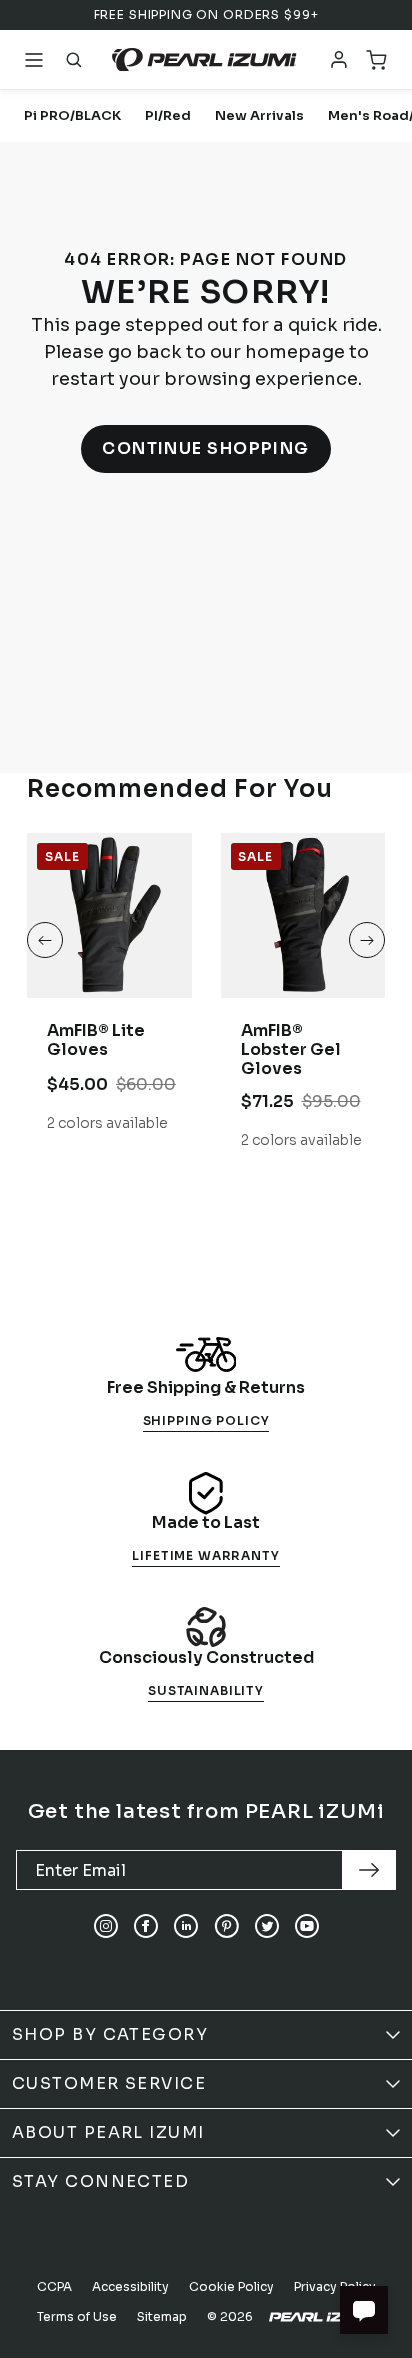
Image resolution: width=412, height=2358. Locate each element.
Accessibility (130, 2286)
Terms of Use (77, 2316)
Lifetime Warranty (205, 1555)
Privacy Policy (335, 2286)
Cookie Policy (231, 2286)
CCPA (54, 2286)
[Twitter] (267, 1926)
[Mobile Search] (74, 60)
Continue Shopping (206, 448)
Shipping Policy (206, 1420)
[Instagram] (106, 1926)
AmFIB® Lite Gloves (96, 1040)
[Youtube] (307, 1926)
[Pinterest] (226, 1926)
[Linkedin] (186, 1926)
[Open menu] (34, 60)
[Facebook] (146, 1926)
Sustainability (206, 1690)
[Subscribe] (369, 1870)
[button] (45, 940)
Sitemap (162, 2316)
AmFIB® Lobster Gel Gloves (291, 1050)
